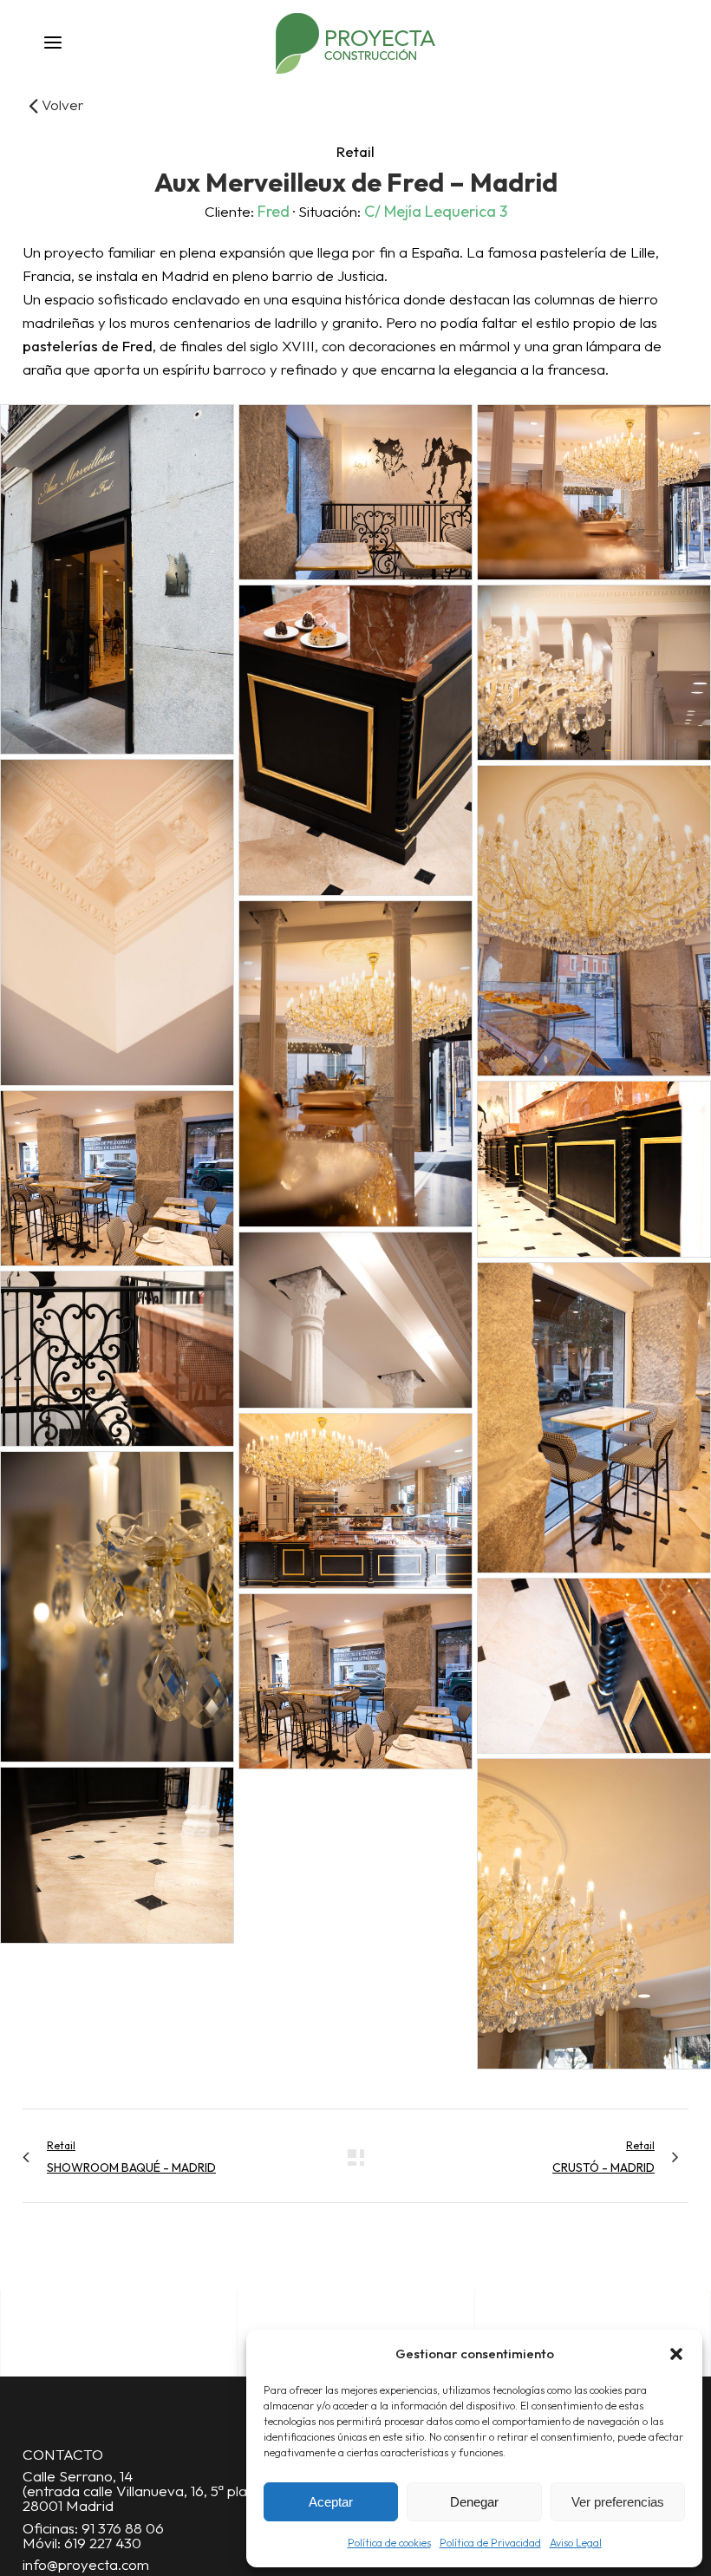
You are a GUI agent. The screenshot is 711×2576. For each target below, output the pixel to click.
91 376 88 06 (123, 2528)
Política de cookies (389, 2543)
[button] (676, 2354)
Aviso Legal (576, 2543)
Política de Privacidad (490, 2543)
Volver (61, 105)
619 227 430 (103, 2543)
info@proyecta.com (86, 2564)
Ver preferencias (618, 2502)
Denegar (474, 2502)
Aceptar (331, 2502)
